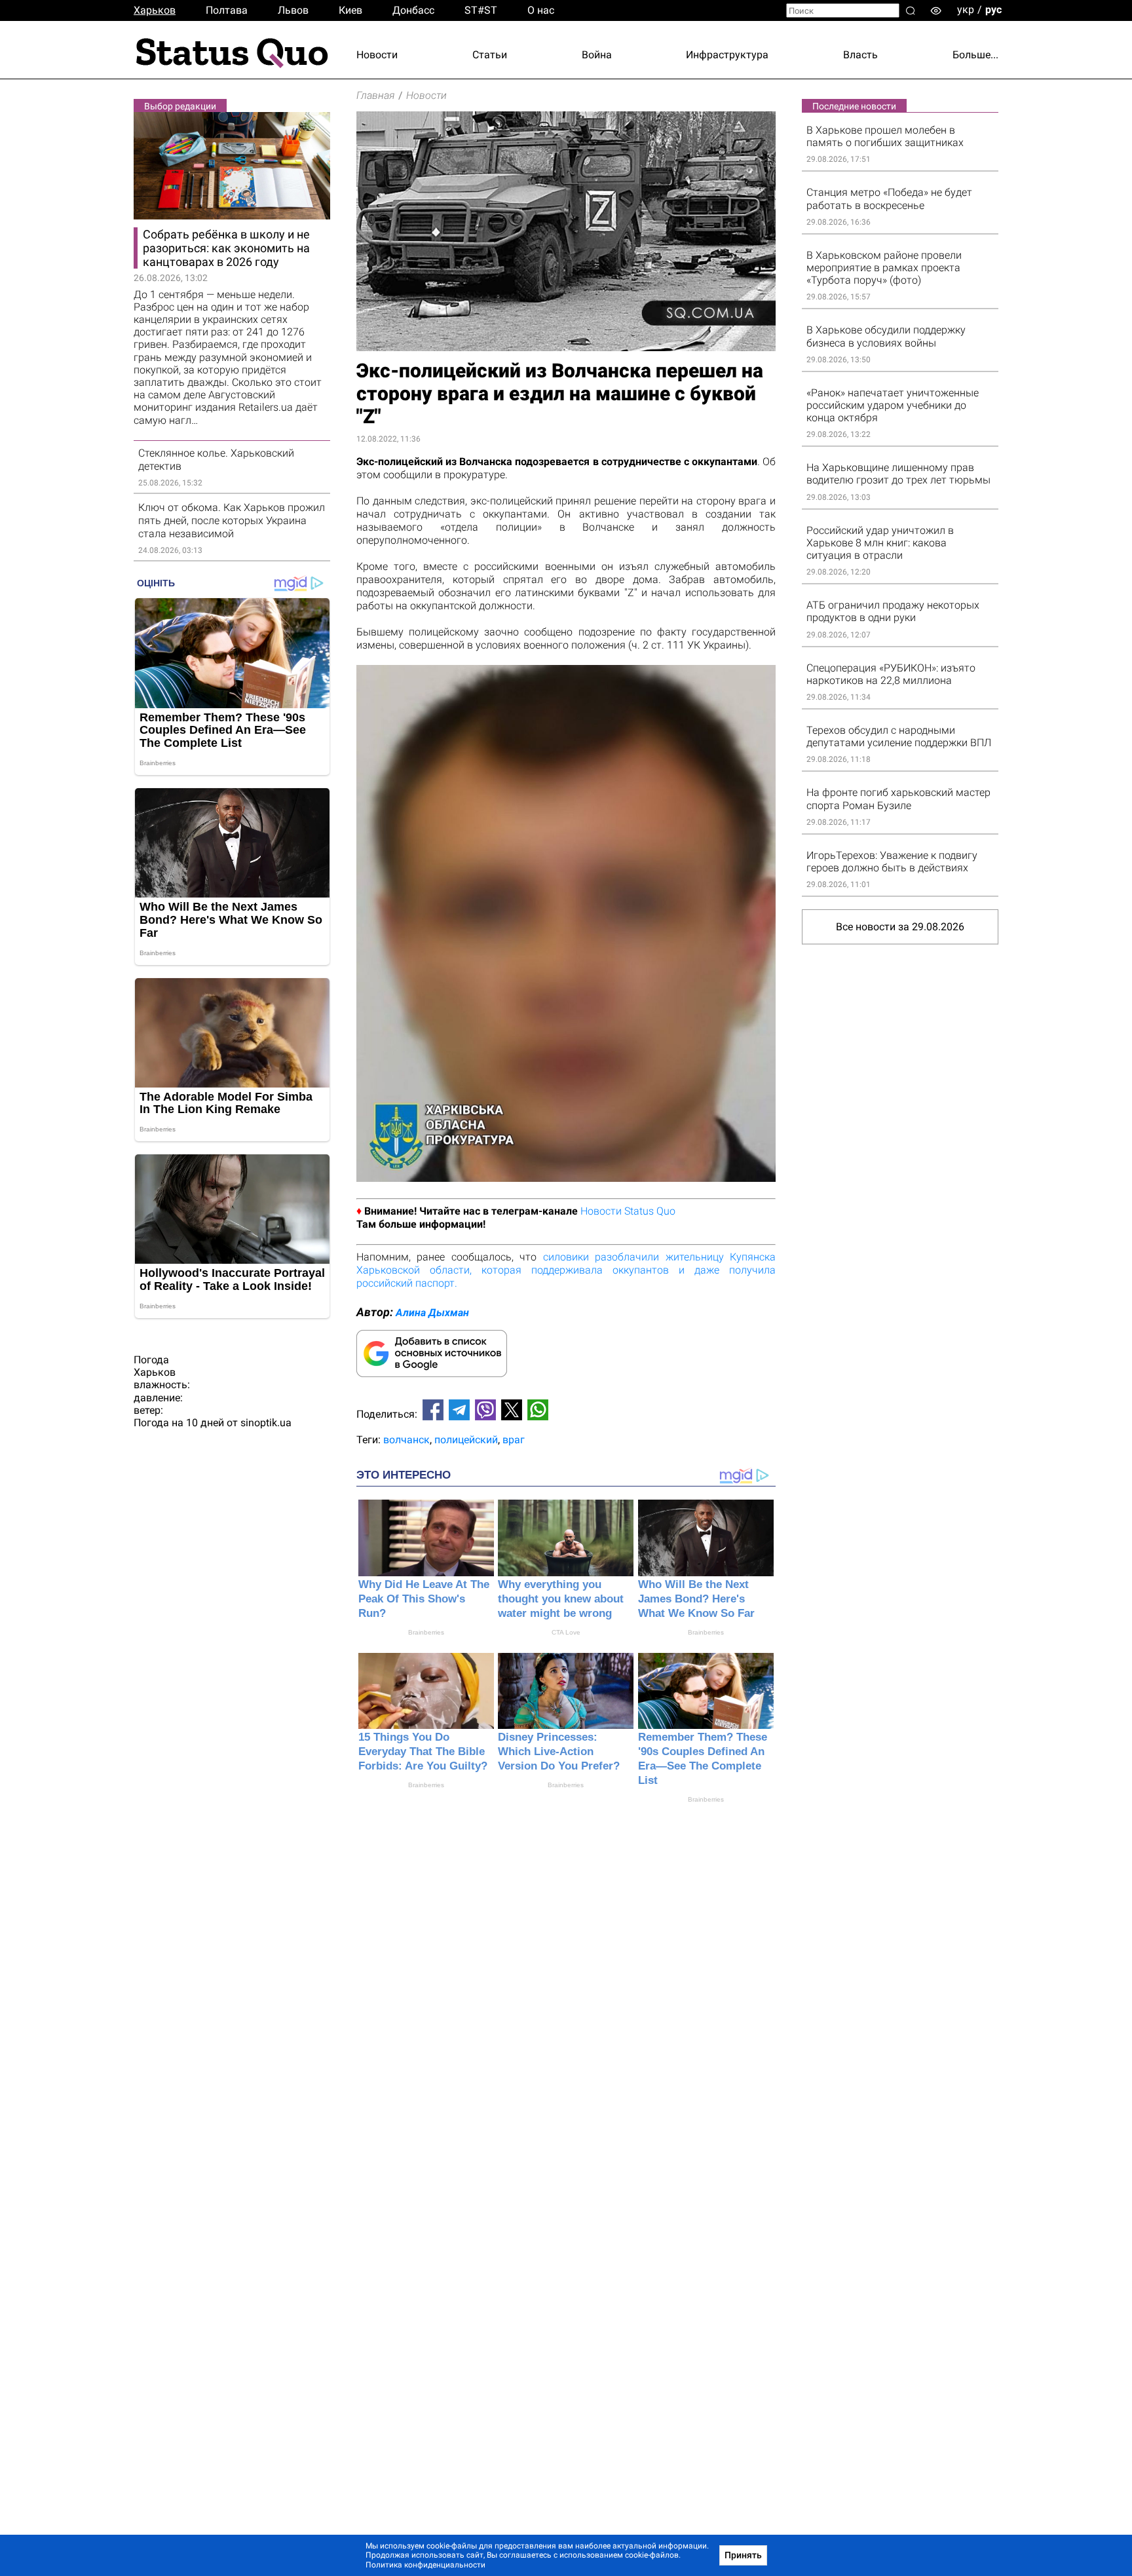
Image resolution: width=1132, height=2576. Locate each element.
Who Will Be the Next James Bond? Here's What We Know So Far (696, 1599)
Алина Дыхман (432, 1313)
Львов (293, 10)
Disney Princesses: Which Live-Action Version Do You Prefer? (559, 1752)
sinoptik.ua (266, 1423)
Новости (377, 55)
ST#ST (481, 10)
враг (514, 1440)
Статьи (490, 55)
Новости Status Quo (628, 1211)
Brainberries (426, 1632)
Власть (860, 55)
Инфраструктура (727, 55)
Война (597, 55)
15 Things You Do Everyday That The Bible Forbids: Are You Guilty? (423, 1752)
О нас (541, 10)
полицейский (466, 1440)
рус (993, 9)
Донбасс (413, 10)
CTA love (566, 1632)
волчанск (406, 1440)
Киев (350, 10)
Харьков (155, 10)
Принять (743, 2555)
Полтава (227, 10)
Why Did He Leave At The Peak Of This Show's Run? (424, 1599)
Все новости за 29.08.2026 (900, 927)
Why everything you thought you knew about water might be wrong (561, 1599)
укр (966, 9)
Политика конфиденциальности (425, 2565)
